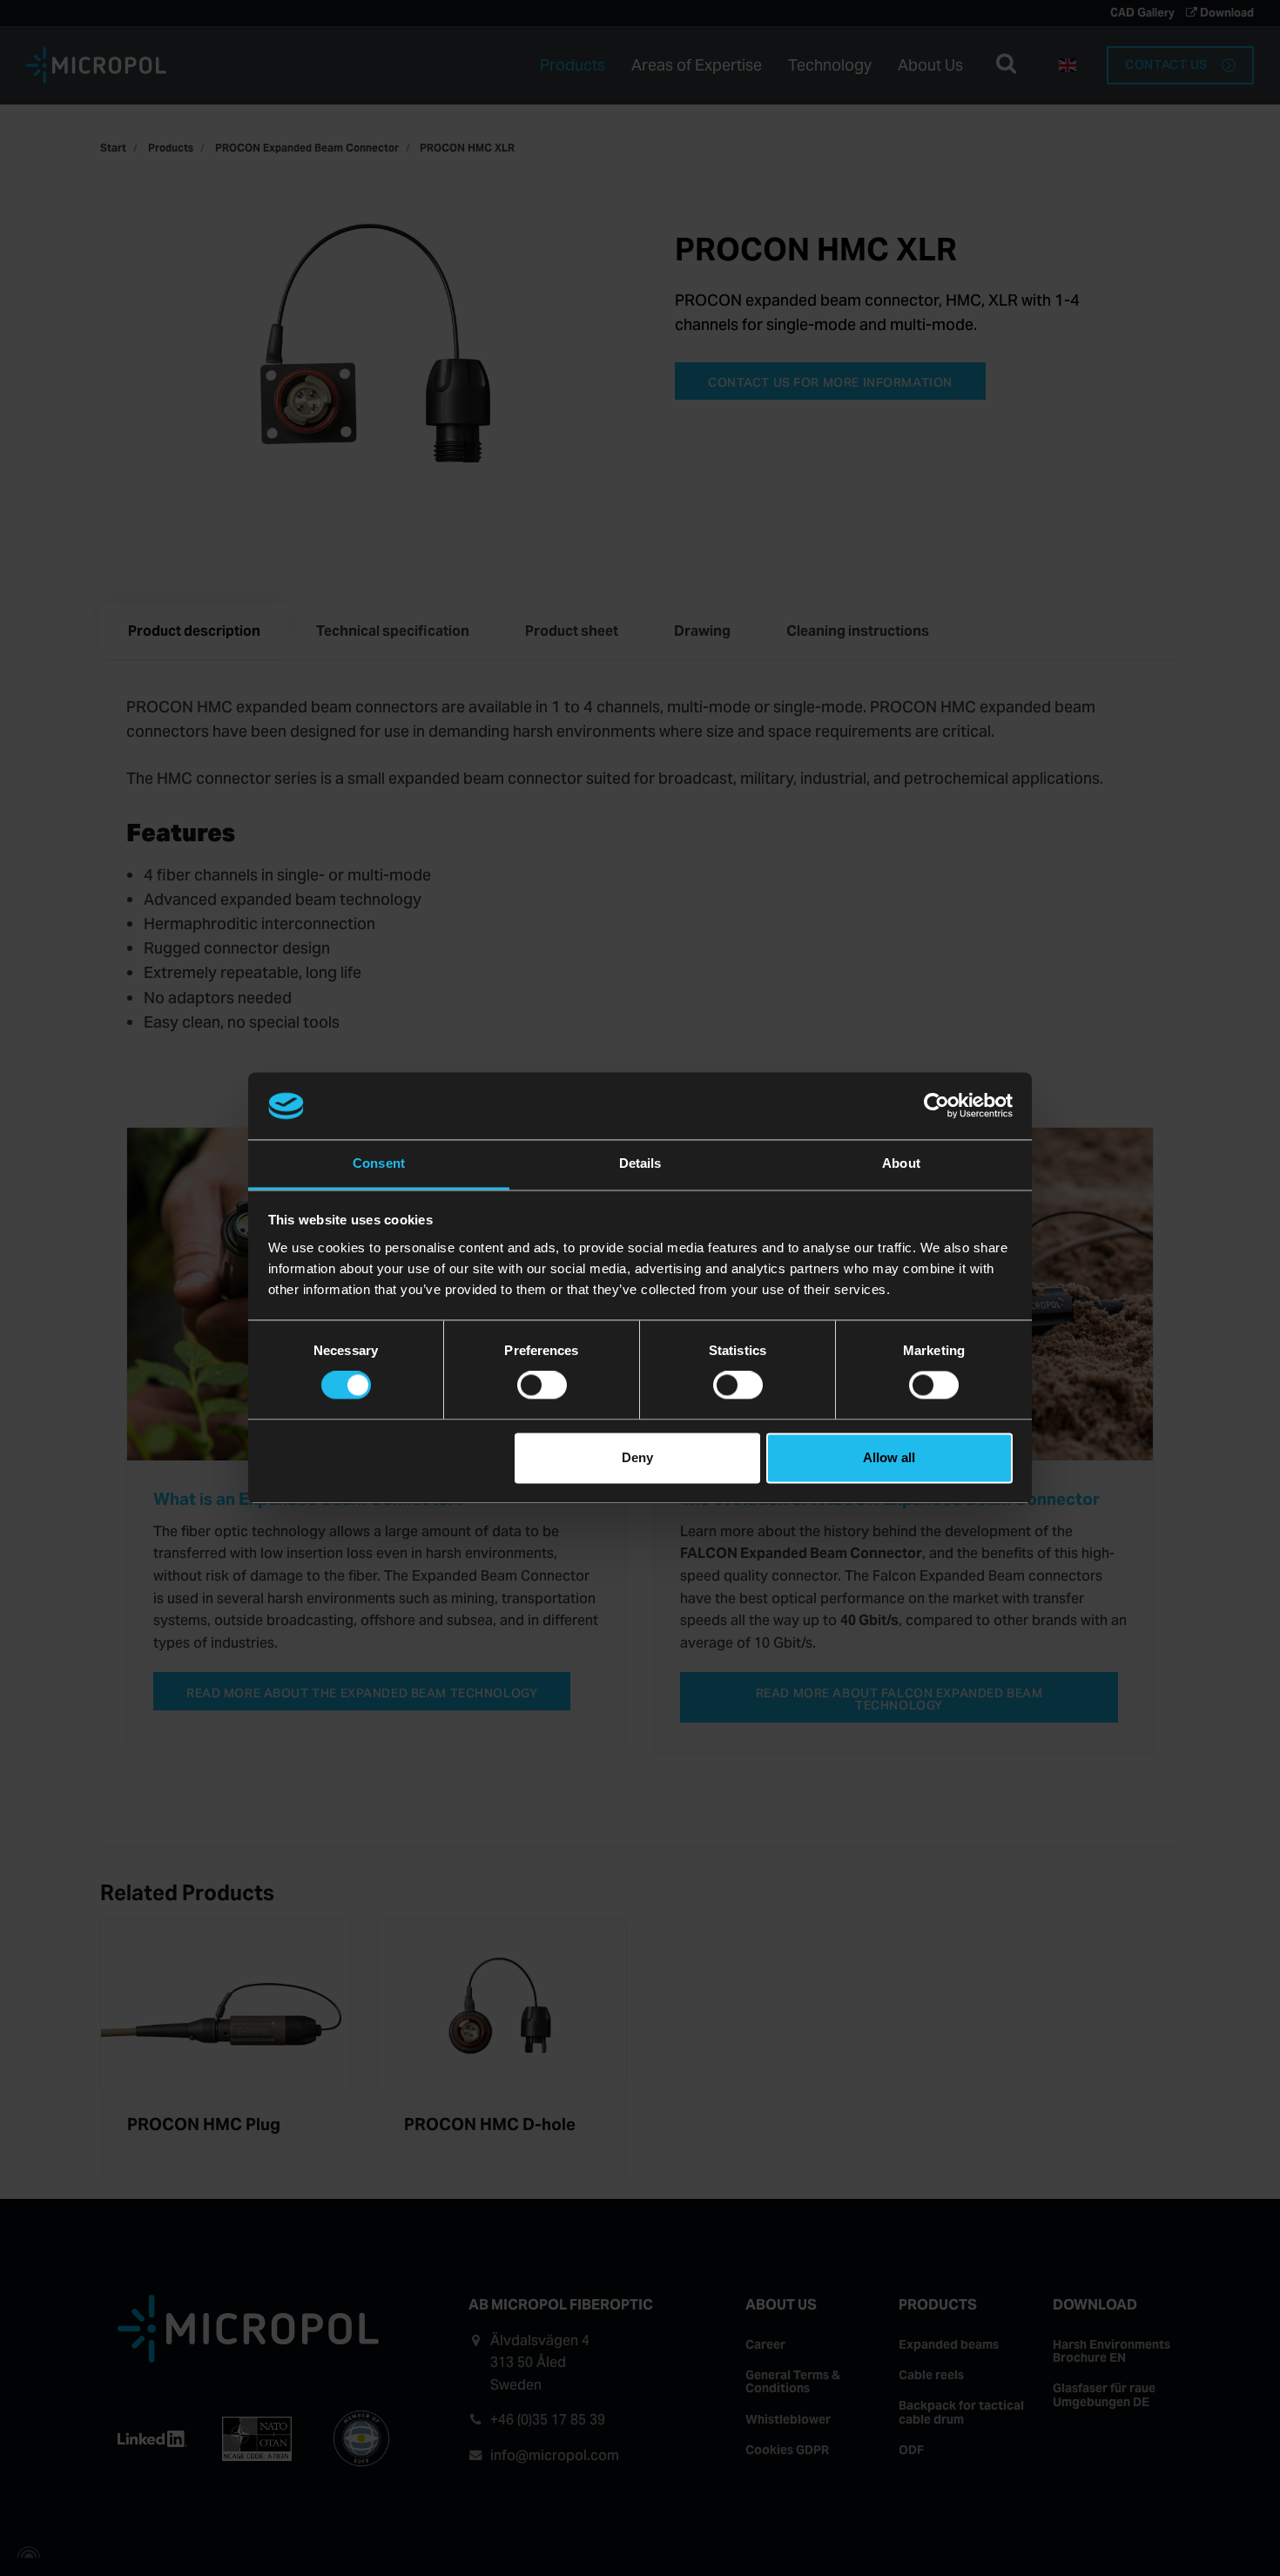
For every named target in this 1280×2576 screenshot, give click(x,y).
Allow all (889, 1457)
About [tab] (901, 1163)
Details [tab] (640, 1163)
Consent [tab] (379, 1163)
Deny (637, 1457)
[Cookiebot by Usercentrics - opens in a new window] (936, 1106)
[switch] (542, 1386)
